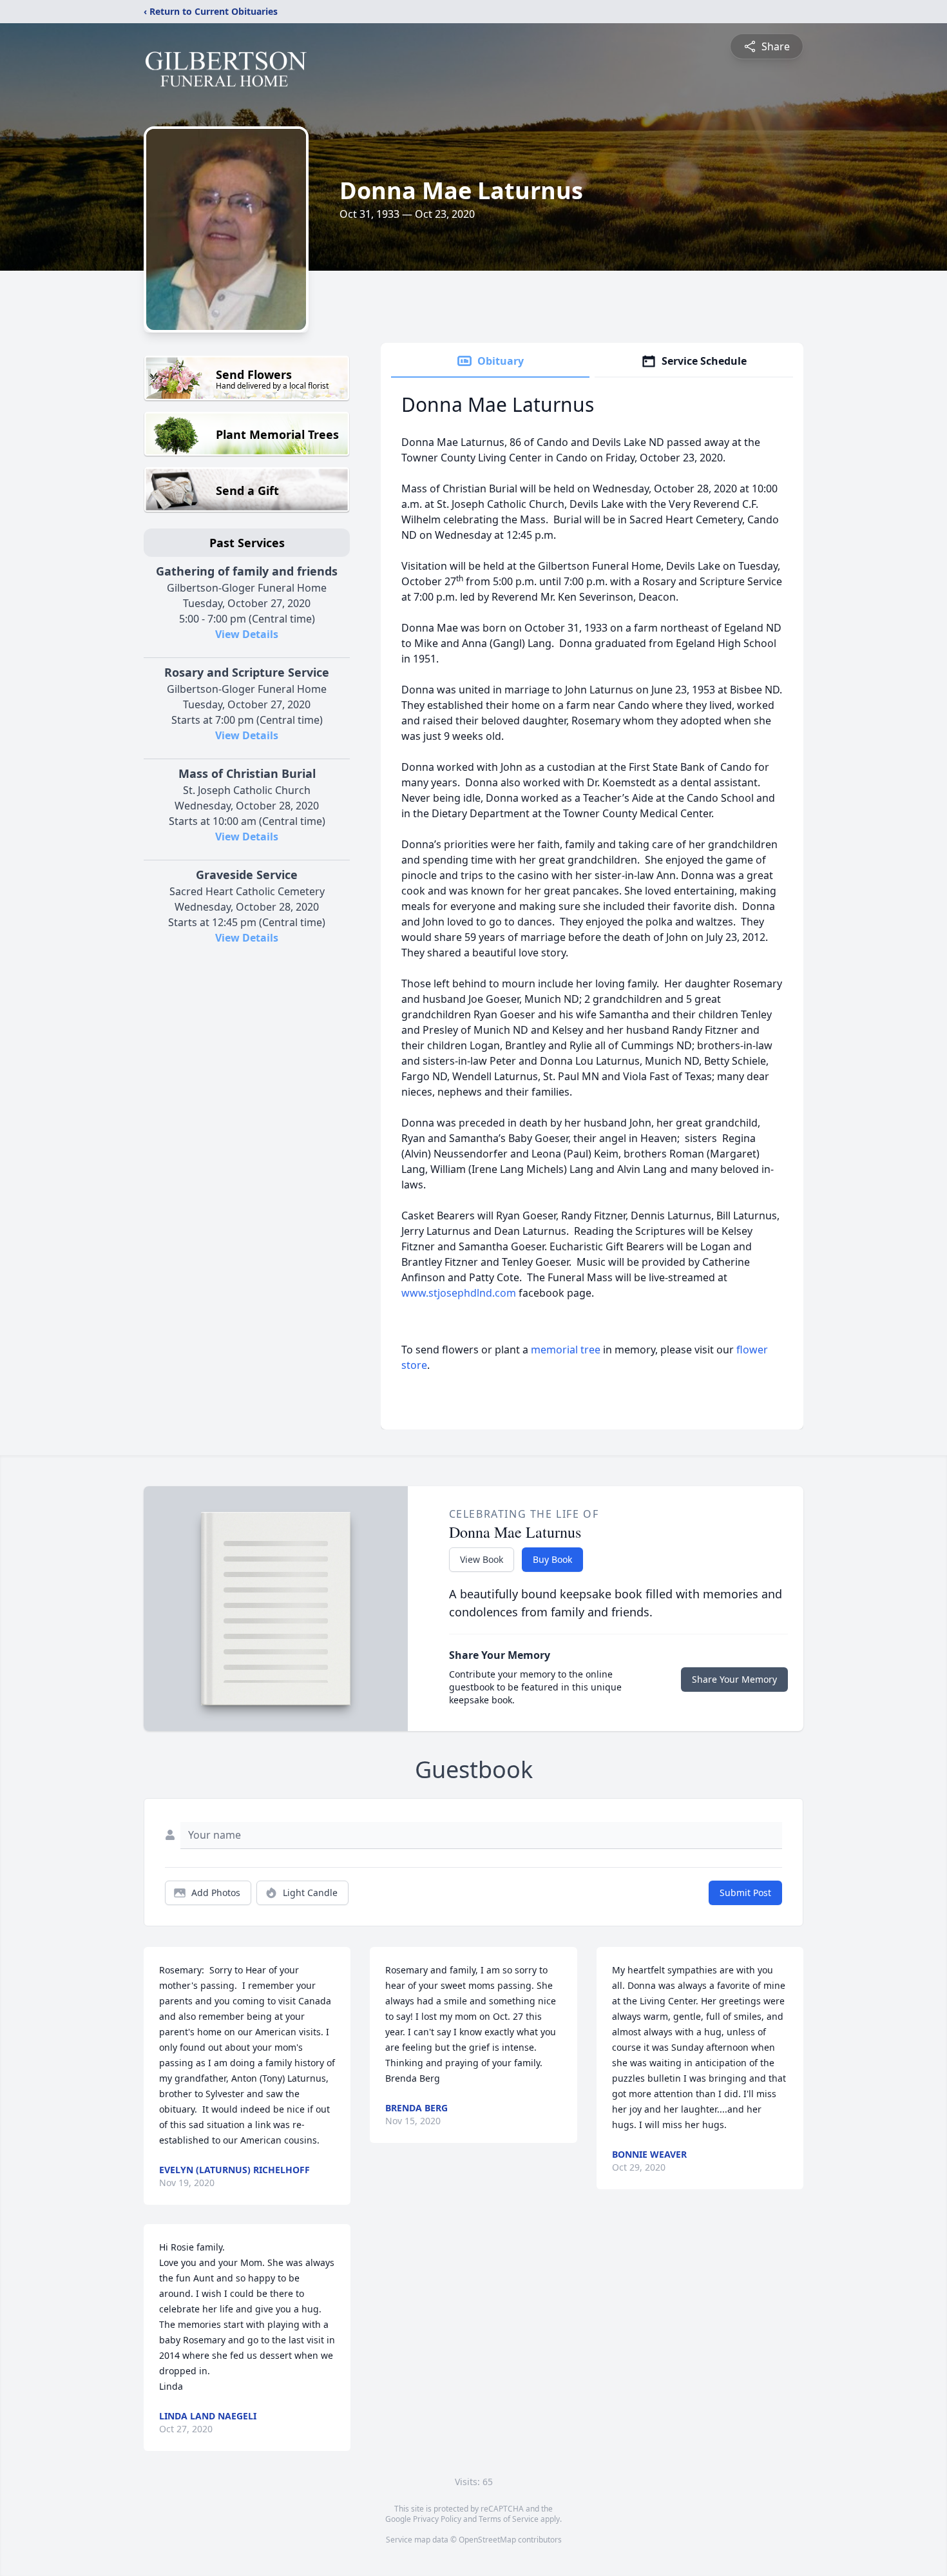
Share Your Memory (734, 1679)
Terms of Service (509, 2519)
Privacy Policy (437, 2519)
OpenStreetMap (487, 2540)
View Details (247, 634)
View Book (482, 1559)
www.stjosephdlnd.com (459, 1293)
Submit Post (745, 1893)
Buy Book (552, 1559)
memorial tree (566, 1350)
